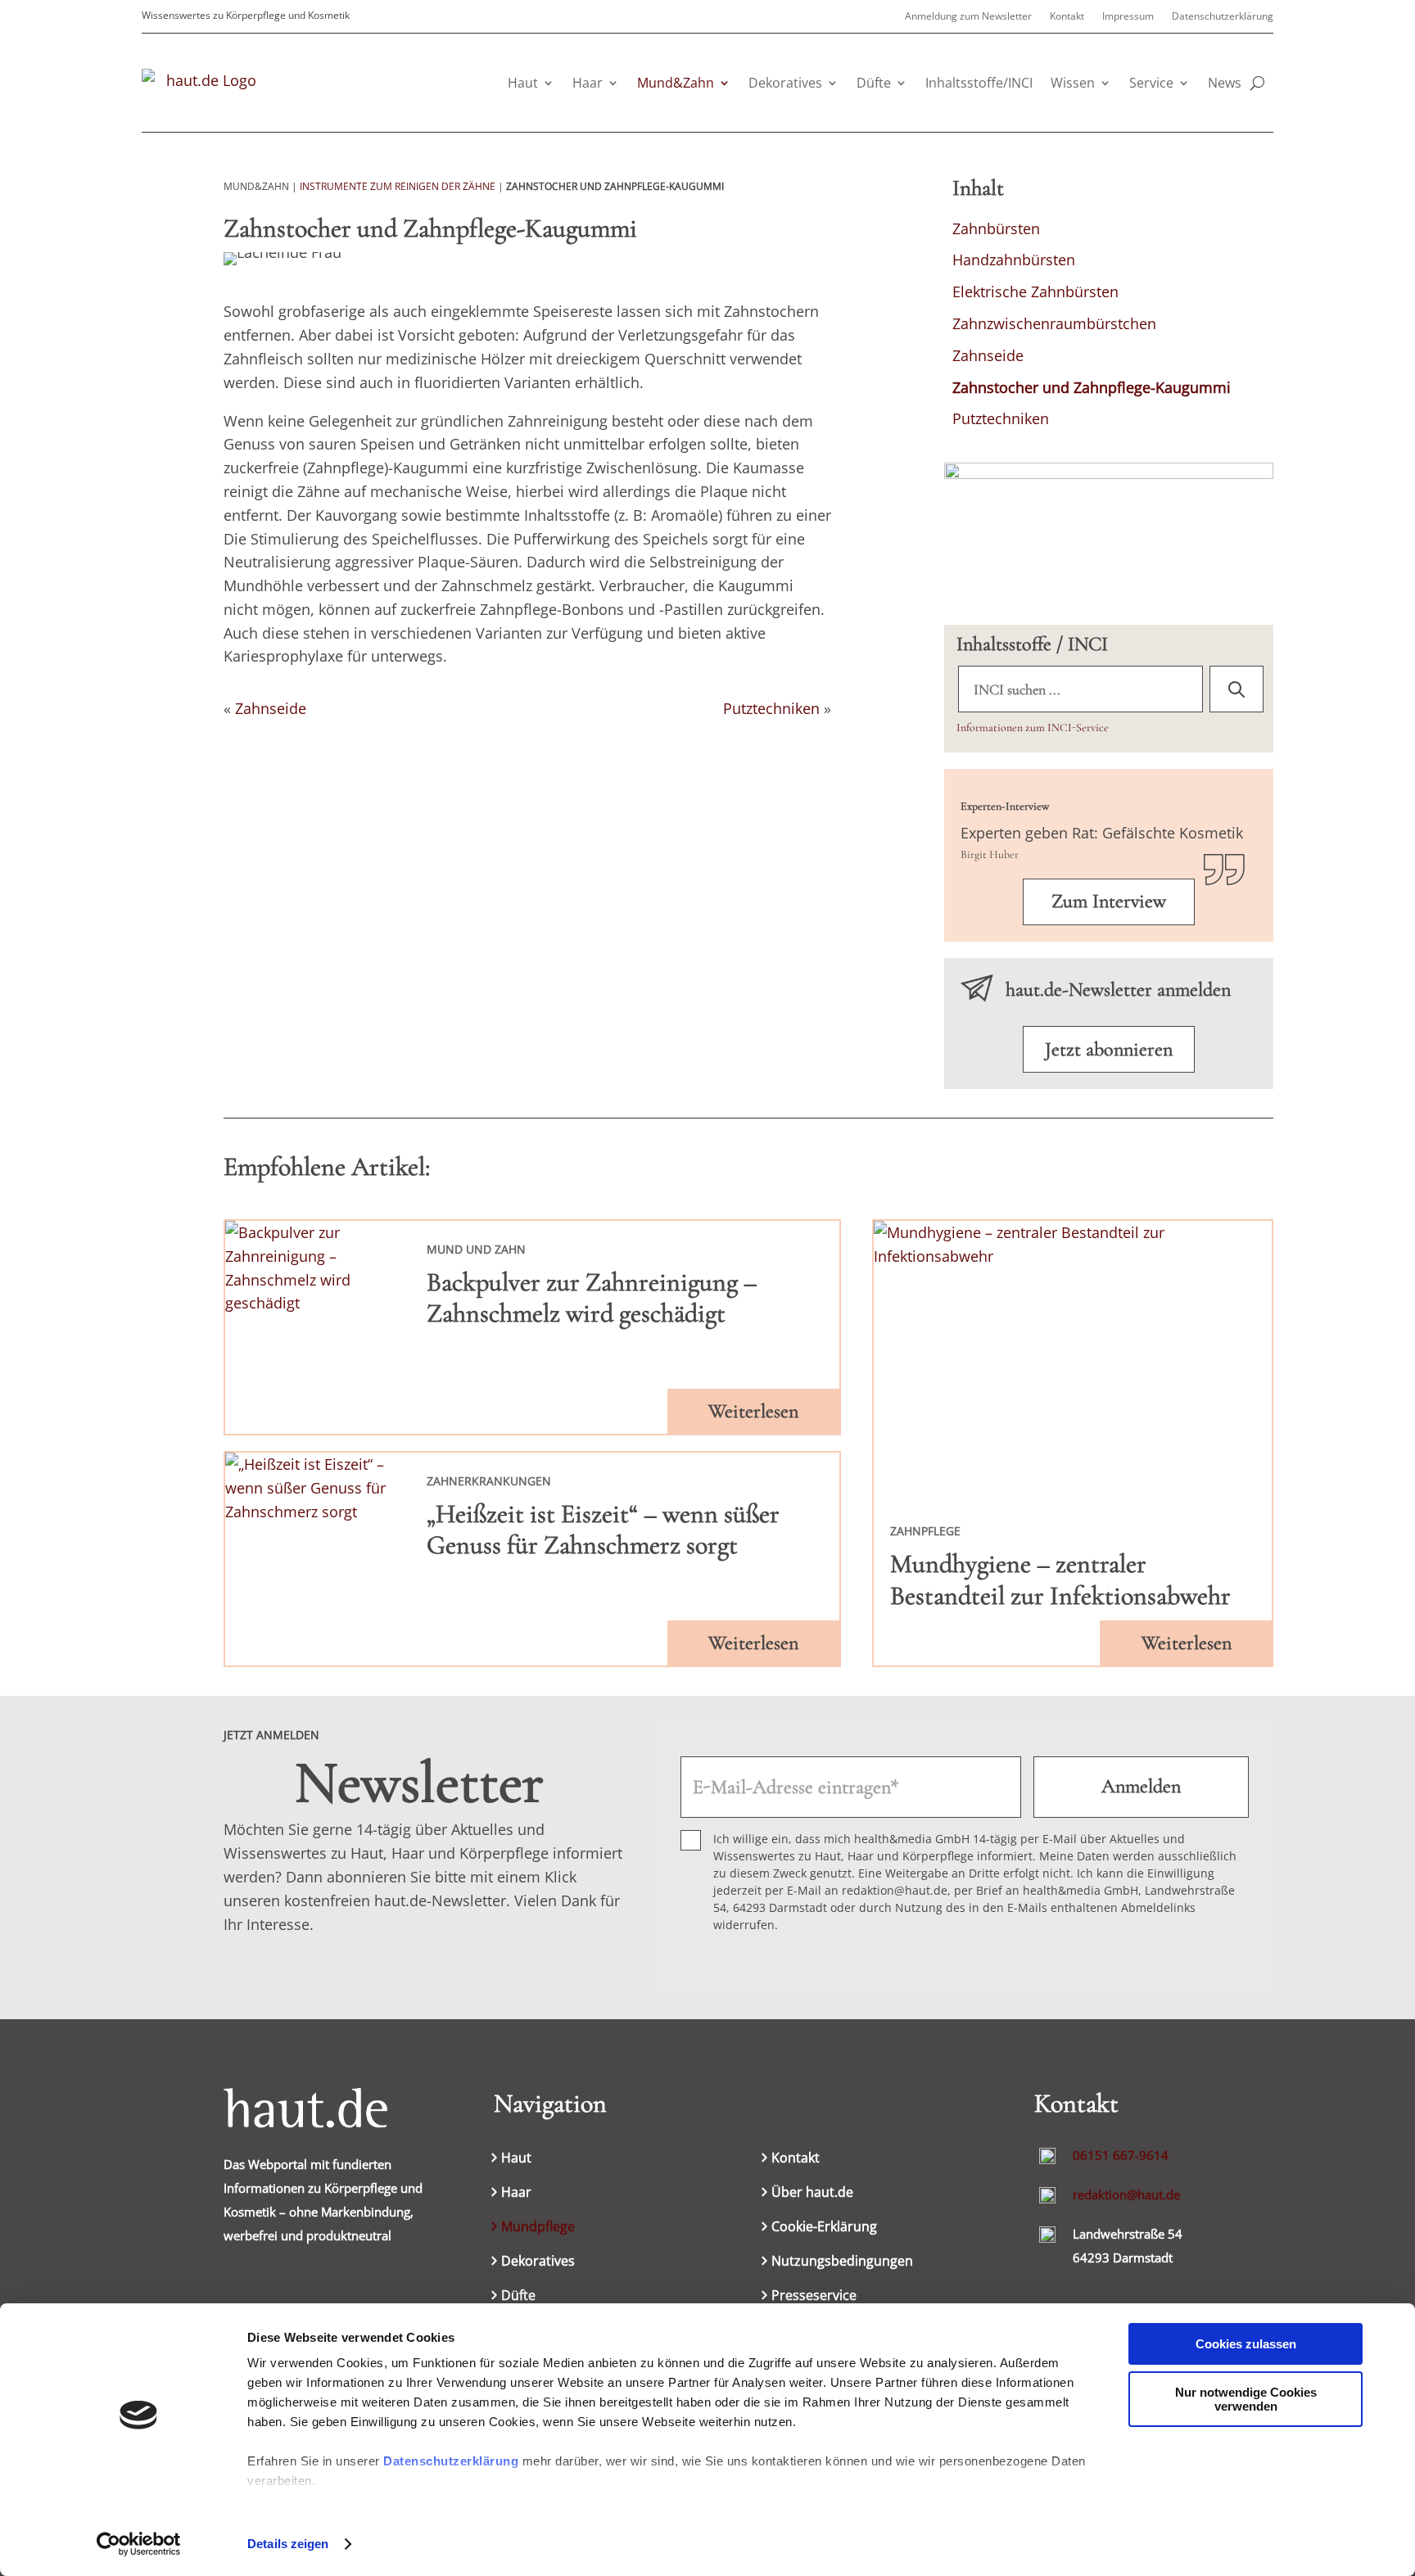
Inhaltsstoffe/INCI (979, 83)
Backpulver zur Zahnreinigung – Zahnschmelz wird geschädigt (592, 1297)
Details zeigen (288, 2544)
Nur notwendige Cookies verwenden (1246, 2399)
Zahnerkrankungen (489, 1481)
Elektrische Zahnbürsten (1035, 291)
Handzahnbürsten (1014, 260)
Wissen (1073, 83)
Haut (523, 83)
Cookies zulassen (1246, 2344)
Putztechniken (771, 708)
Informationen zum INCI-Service (1033, 728)
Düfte (874, 83)
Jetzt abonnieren (1109, 1049)
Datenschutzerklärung (451, 2461)
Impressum (1128, 17)
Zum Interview (1109, 901)
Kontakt (1067, 17)
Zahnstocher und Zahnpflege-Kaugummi (1092, 387)
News (1225, 83)
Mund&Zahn (676, 83)
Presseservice (814, 2297)
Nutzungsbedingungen (842, 2262)
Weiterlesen (753, 1411)
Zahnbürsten (996, 228)
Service (1151, 83)
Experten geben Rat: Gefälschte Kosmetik (1102, 833)
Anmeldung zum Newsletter (968, 17)
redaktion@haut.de (1126, 2194)
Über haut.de (812, 2194)
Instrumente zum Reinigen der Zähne (398, 186)
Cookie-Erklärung (824, 2228)
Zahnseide (271, 708)
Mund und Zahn (476, 1249)
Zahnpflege (925, 1531)
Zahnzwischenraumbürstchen (1054, 323)
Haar (588, 83)
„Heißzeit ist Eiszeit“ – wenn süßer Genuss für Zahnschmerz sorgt (603, 1529)
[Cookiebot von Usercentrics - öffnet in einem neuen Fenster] (139, 2544)
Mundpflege (538, 2228)
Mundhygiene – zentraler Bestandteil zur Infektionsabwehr (1060, 1579)
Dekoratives (785, 83)
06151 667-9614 (1121, 2155)
